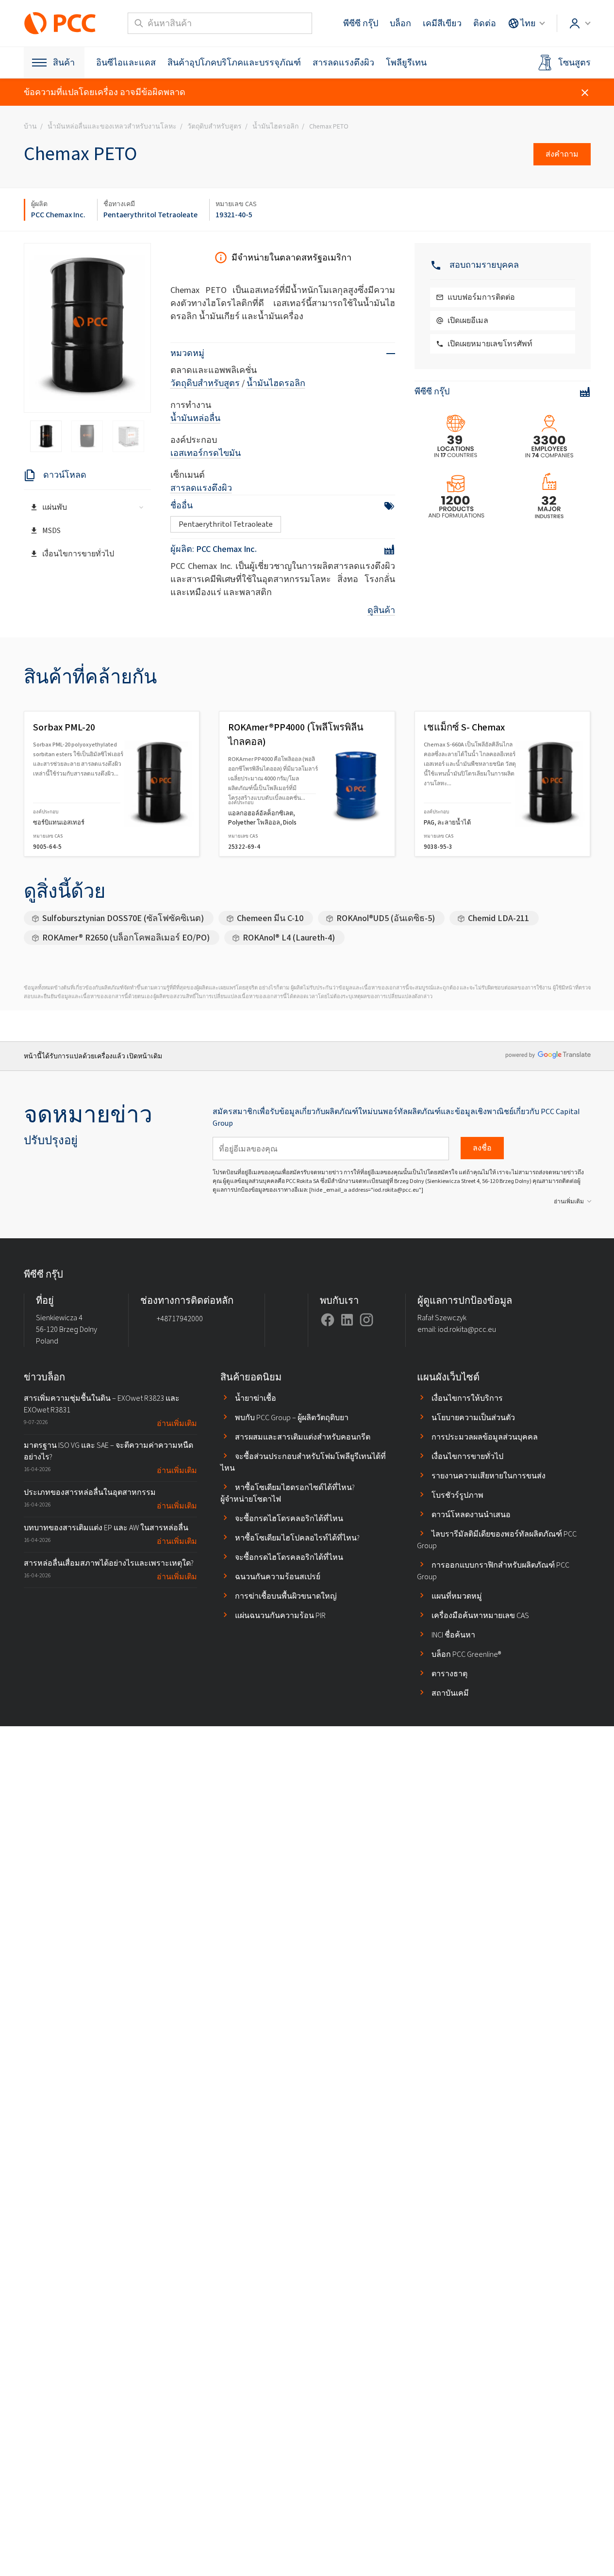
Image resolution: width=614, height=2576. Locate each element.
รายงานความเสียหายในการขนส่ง (489, 1476)
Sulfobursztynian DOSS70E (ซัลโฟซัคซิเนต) (123, 918)
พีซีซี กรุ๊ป (361, 23)
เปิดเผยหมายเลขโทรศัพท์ (490, 344)
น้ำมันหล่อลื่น (195, 418)
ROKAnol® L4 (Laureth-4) (289, 938)
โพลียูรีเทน (406, 63)
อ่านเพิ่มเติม (569, 1201)
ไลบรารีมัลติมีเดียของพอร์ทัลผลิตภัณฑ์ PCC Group (497, 1540)
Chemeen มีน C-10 (270, 918)
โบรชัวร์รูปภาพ (457, 1495)
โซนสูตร (574, 63)
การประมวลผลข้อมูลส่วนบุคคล (485, 1437)
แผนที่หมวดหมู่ (457, 1596)
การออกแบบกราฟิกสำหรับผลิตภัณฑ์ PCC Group (493, 1571)
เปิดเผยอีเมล (468, 320)
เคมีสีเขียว (442, 23)
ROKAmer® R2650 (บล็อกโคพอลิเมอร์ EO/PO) (126, 938)
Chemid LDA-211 (498, 918)
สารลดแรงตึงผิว (343, 63)
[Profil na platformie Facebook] (328, 1320)
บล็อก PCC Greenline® (466, 1654)
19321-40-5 (234, 215)
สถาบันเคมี (450, 1693)
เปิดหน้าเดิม (144, 1056)
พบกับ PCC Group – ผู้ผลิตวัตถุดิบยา (292, 1418)
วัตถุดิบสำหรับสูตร (205, 383)
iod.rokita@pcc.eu (467, 1329)
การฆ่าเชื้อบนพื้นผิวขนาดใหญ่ (286, 1596)
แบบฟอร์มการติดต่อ (481, 297)
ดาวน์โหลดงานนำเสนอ (471, 1515)
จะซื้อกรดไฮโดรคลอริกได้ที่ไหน (289, 1518)
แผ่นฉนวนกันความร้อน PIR (280, 1615)
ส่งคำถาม (562, 154)
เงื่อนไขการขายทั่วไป (78, 554)
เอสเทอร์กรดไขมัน (206, 453)
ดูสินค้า (381, 610)
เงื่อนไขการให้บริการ (467, 1398)
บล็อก (400, 23)
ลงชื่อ (482, 1148)
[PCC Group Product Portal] (60, 23)
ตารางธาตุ (449, 1674)
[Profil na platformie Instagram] (366, 1320)
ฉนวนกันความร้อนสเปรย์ (278, 1577)
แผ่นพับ (55, 507)
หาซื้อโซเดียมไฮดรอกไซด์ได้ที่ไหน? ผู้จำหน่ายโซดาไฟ (288, 1493)
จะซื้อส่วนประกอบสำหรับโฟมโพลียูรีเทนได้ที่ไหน (303, 1462)
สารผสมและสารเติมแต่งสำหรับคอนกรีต (303, 1437)
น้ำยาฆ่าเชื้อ (256, 1398)
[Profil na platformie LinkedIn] (347, 1320)
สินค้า (64, 63)
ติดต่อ (485, 23)
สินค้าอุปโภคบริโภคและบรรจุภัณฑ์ (234, 63)
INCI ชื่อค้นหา (453, 1635)
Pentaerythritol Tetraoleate (150, 215)
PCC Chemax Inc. (58, 215)
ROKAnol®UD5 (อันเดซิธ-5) (386, 918)
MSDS (51, 530)
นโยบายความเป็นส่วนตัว (473, 1418)
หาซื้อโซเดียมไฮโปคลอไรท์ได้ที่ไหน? (297, 1538)
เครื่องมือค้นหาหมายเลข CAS (480, 1615)
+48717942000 (180, 1319)
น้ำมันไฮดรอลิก (276, 383)
